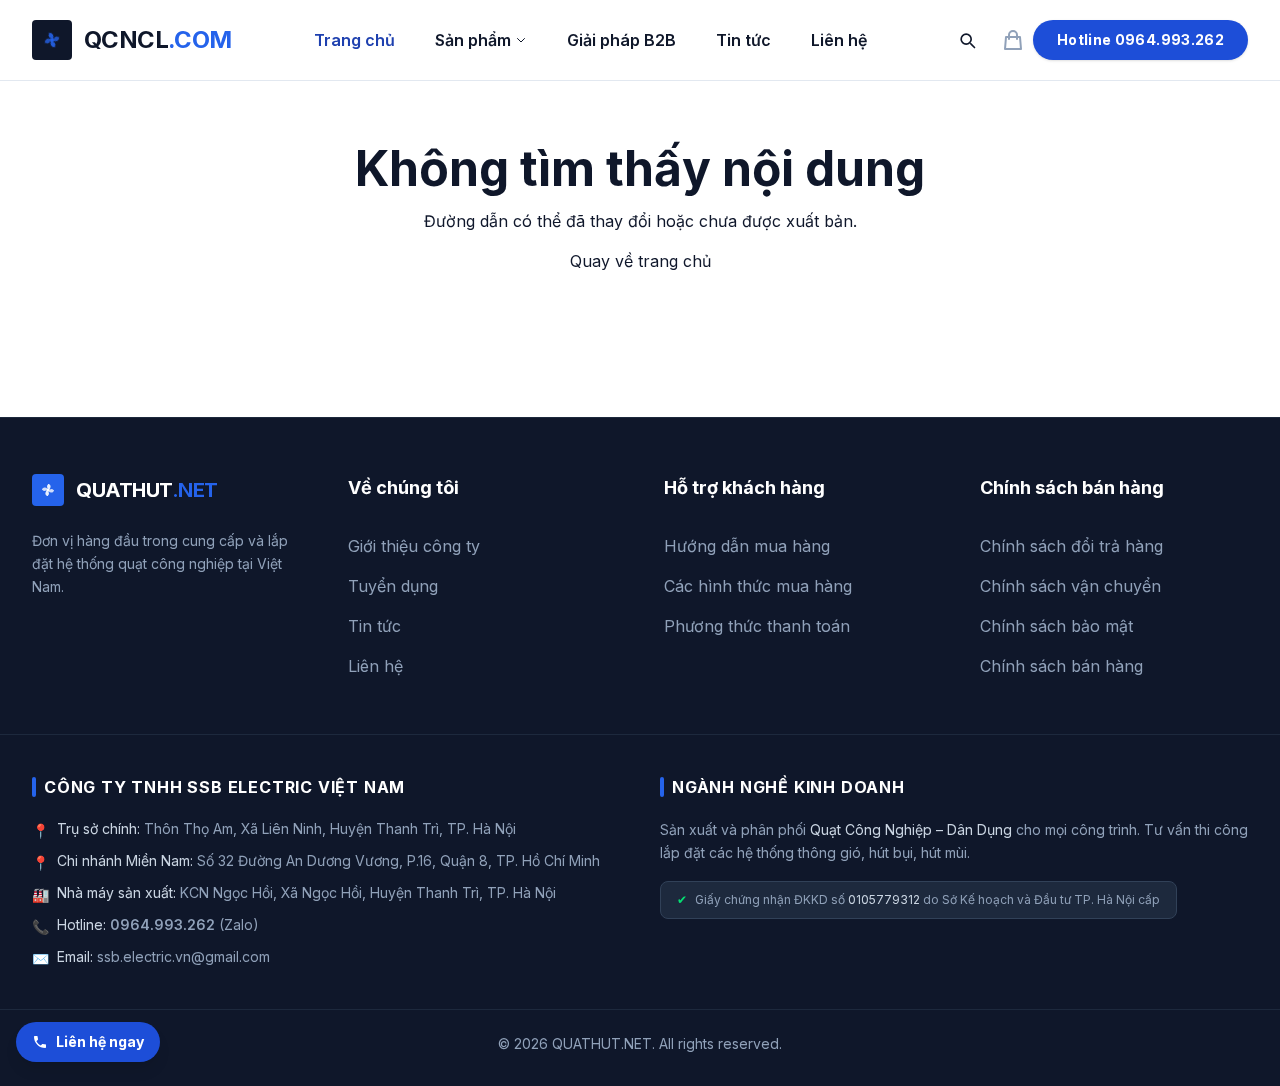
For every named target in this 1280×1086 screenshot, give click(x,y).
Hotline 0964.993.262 (1140, 39)
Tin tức (743, 40)
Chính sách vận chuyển (1070, 586)
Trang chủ (354, 40)
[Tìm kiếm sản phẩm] (967, 40)
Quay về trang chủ (640, 261)
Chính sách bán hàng (1061, 666)
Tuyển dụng (393, 586)
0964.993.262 (162, 924)
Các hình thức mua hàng (758, 586)
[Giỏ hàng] (1013, 40)
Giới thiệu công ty (414, 546)
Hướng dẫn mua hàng (747, 546)
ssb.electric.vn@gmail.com (183, 956)
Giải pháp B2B (621, 40)
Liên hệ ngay (100, 1041)
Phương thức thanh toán (757, 626)
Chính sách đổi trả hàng (1071, 546)
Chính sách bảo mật (1056, 626)
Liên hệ (839, 40)
